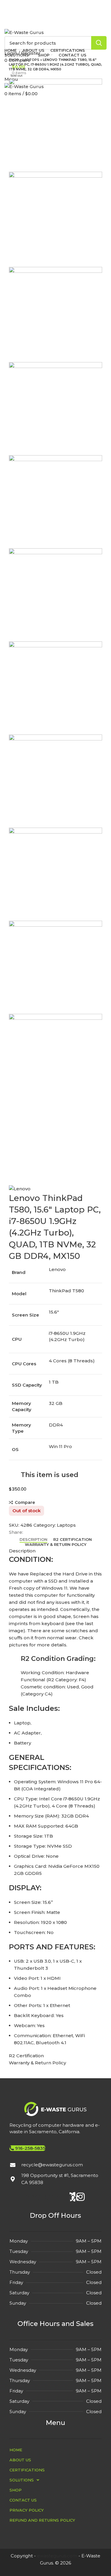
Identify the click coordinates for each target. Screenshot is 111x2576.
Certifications (27, 2470)
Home (16, 2450)
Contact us (23, 2500)
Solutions (22, 2480)
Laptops (31, 60)
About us (20, 2460)
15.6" (54, 1312)
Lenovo (57, 1269)
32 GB (56, 1403)
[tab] (33, 1540)
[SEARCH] (99, 43)
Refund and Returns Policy (42, 2520)
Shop (14, 60)
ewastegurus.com (57, 2556)
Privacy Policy (27, 2510)
